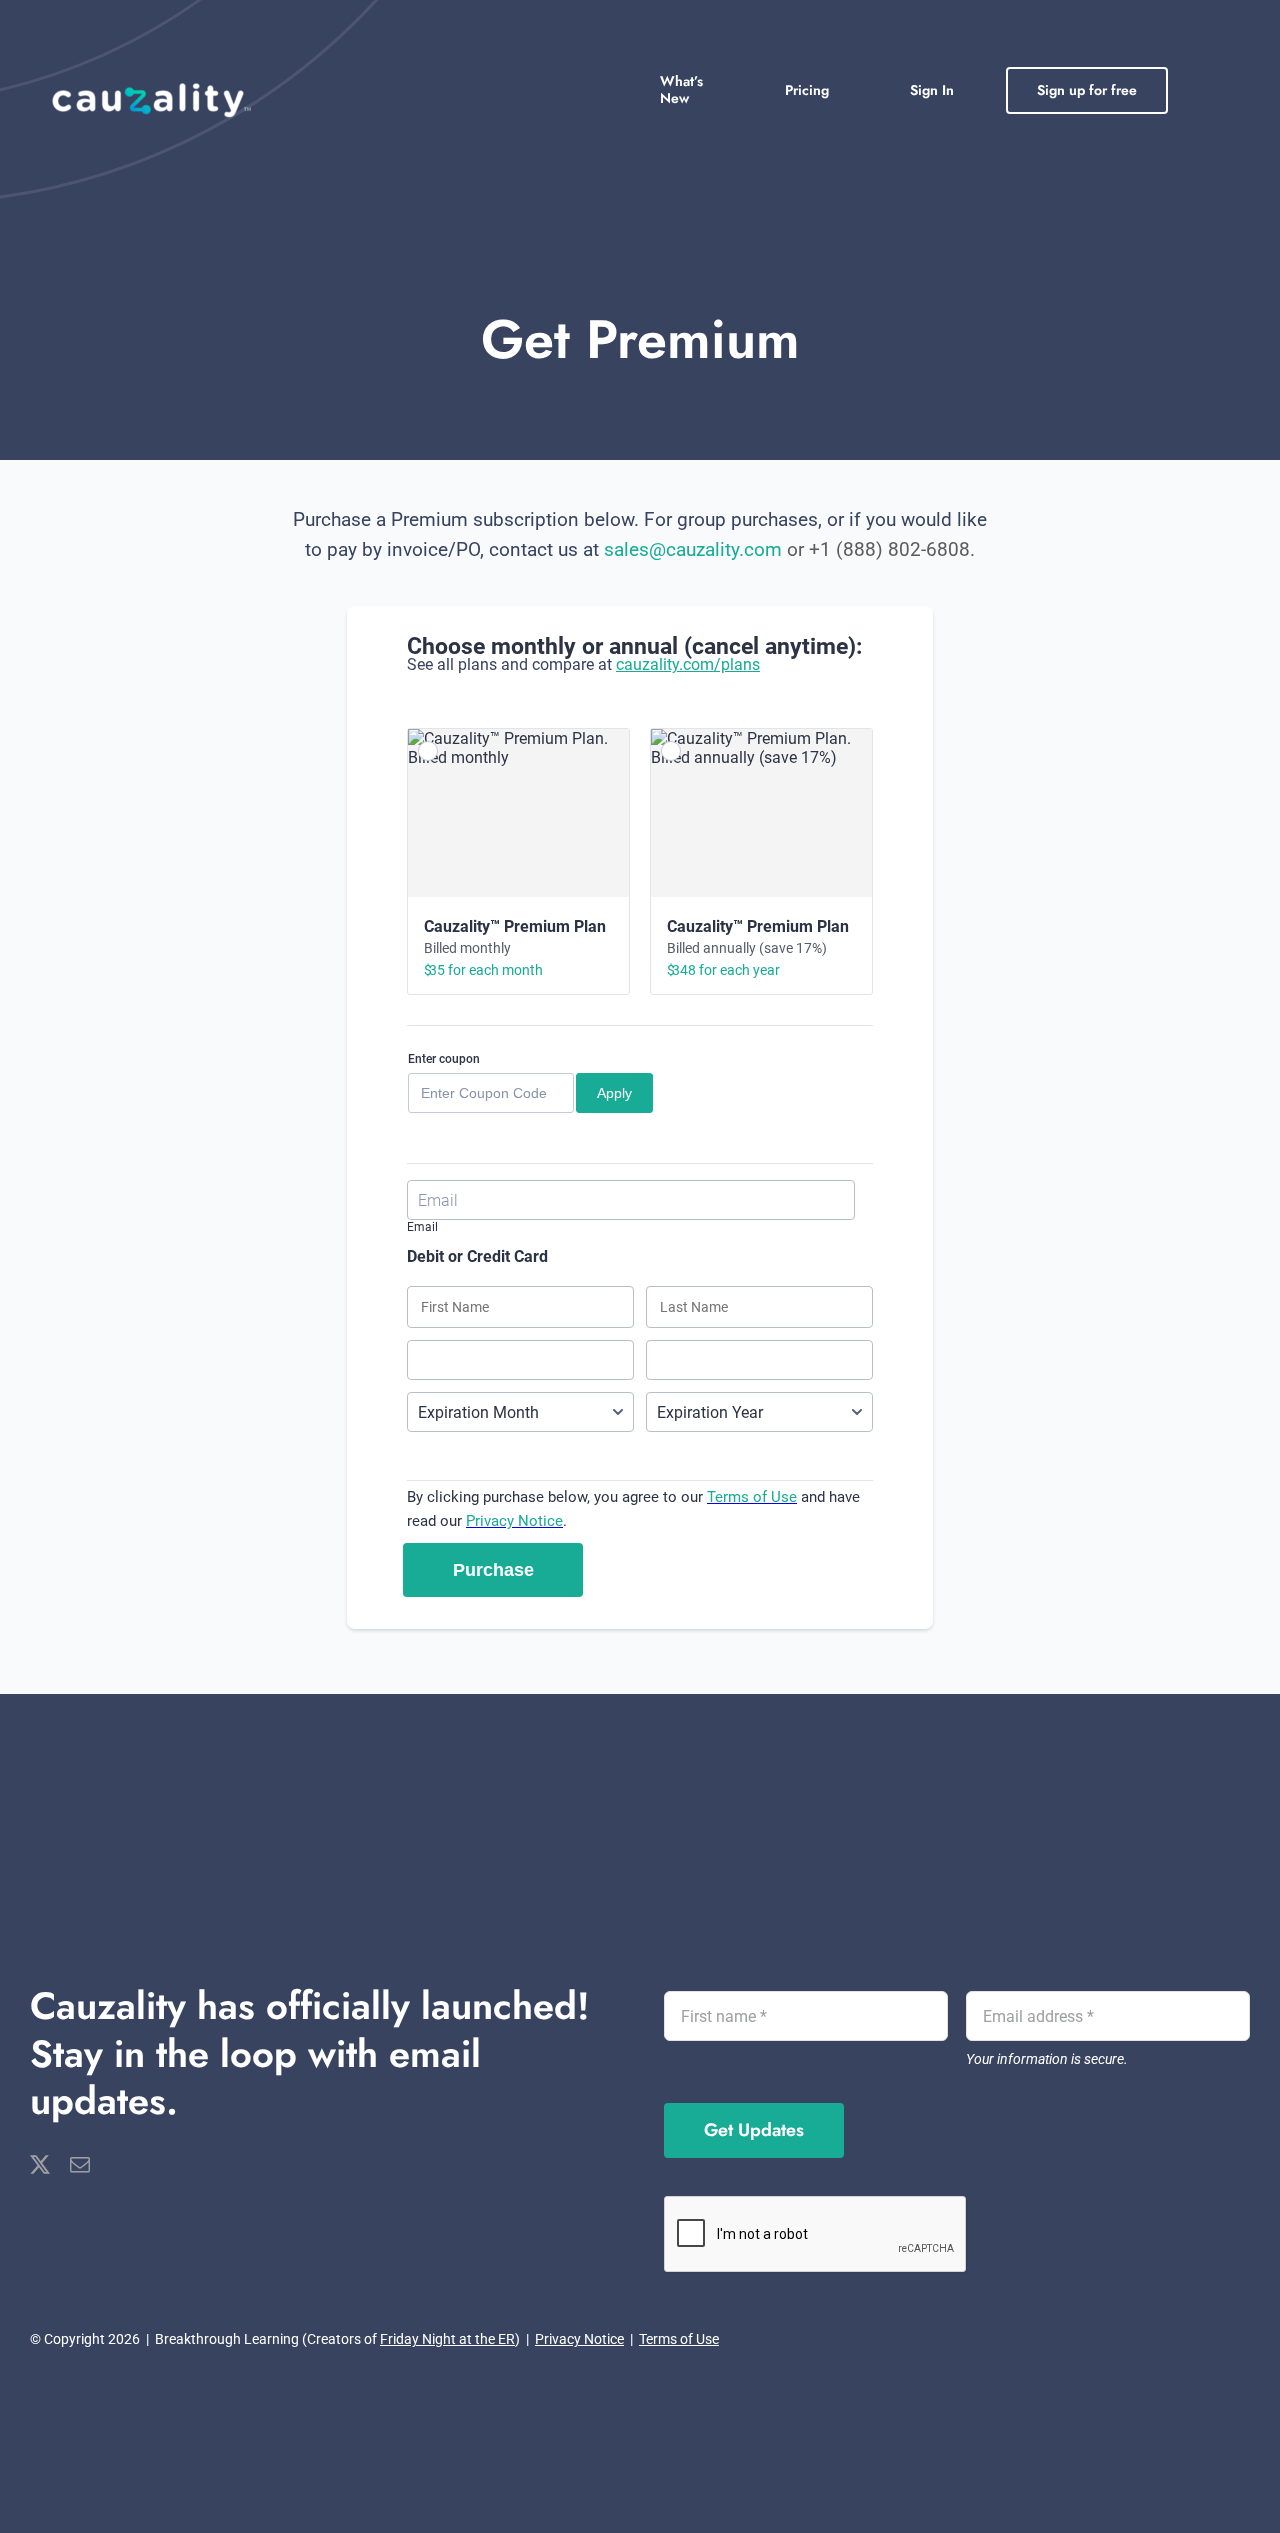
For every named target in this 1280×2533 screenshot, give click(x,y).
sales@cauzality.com (693, 549)
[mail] (80, 2165)
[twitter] (40, 2165)
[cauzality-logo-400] (151, 86)
